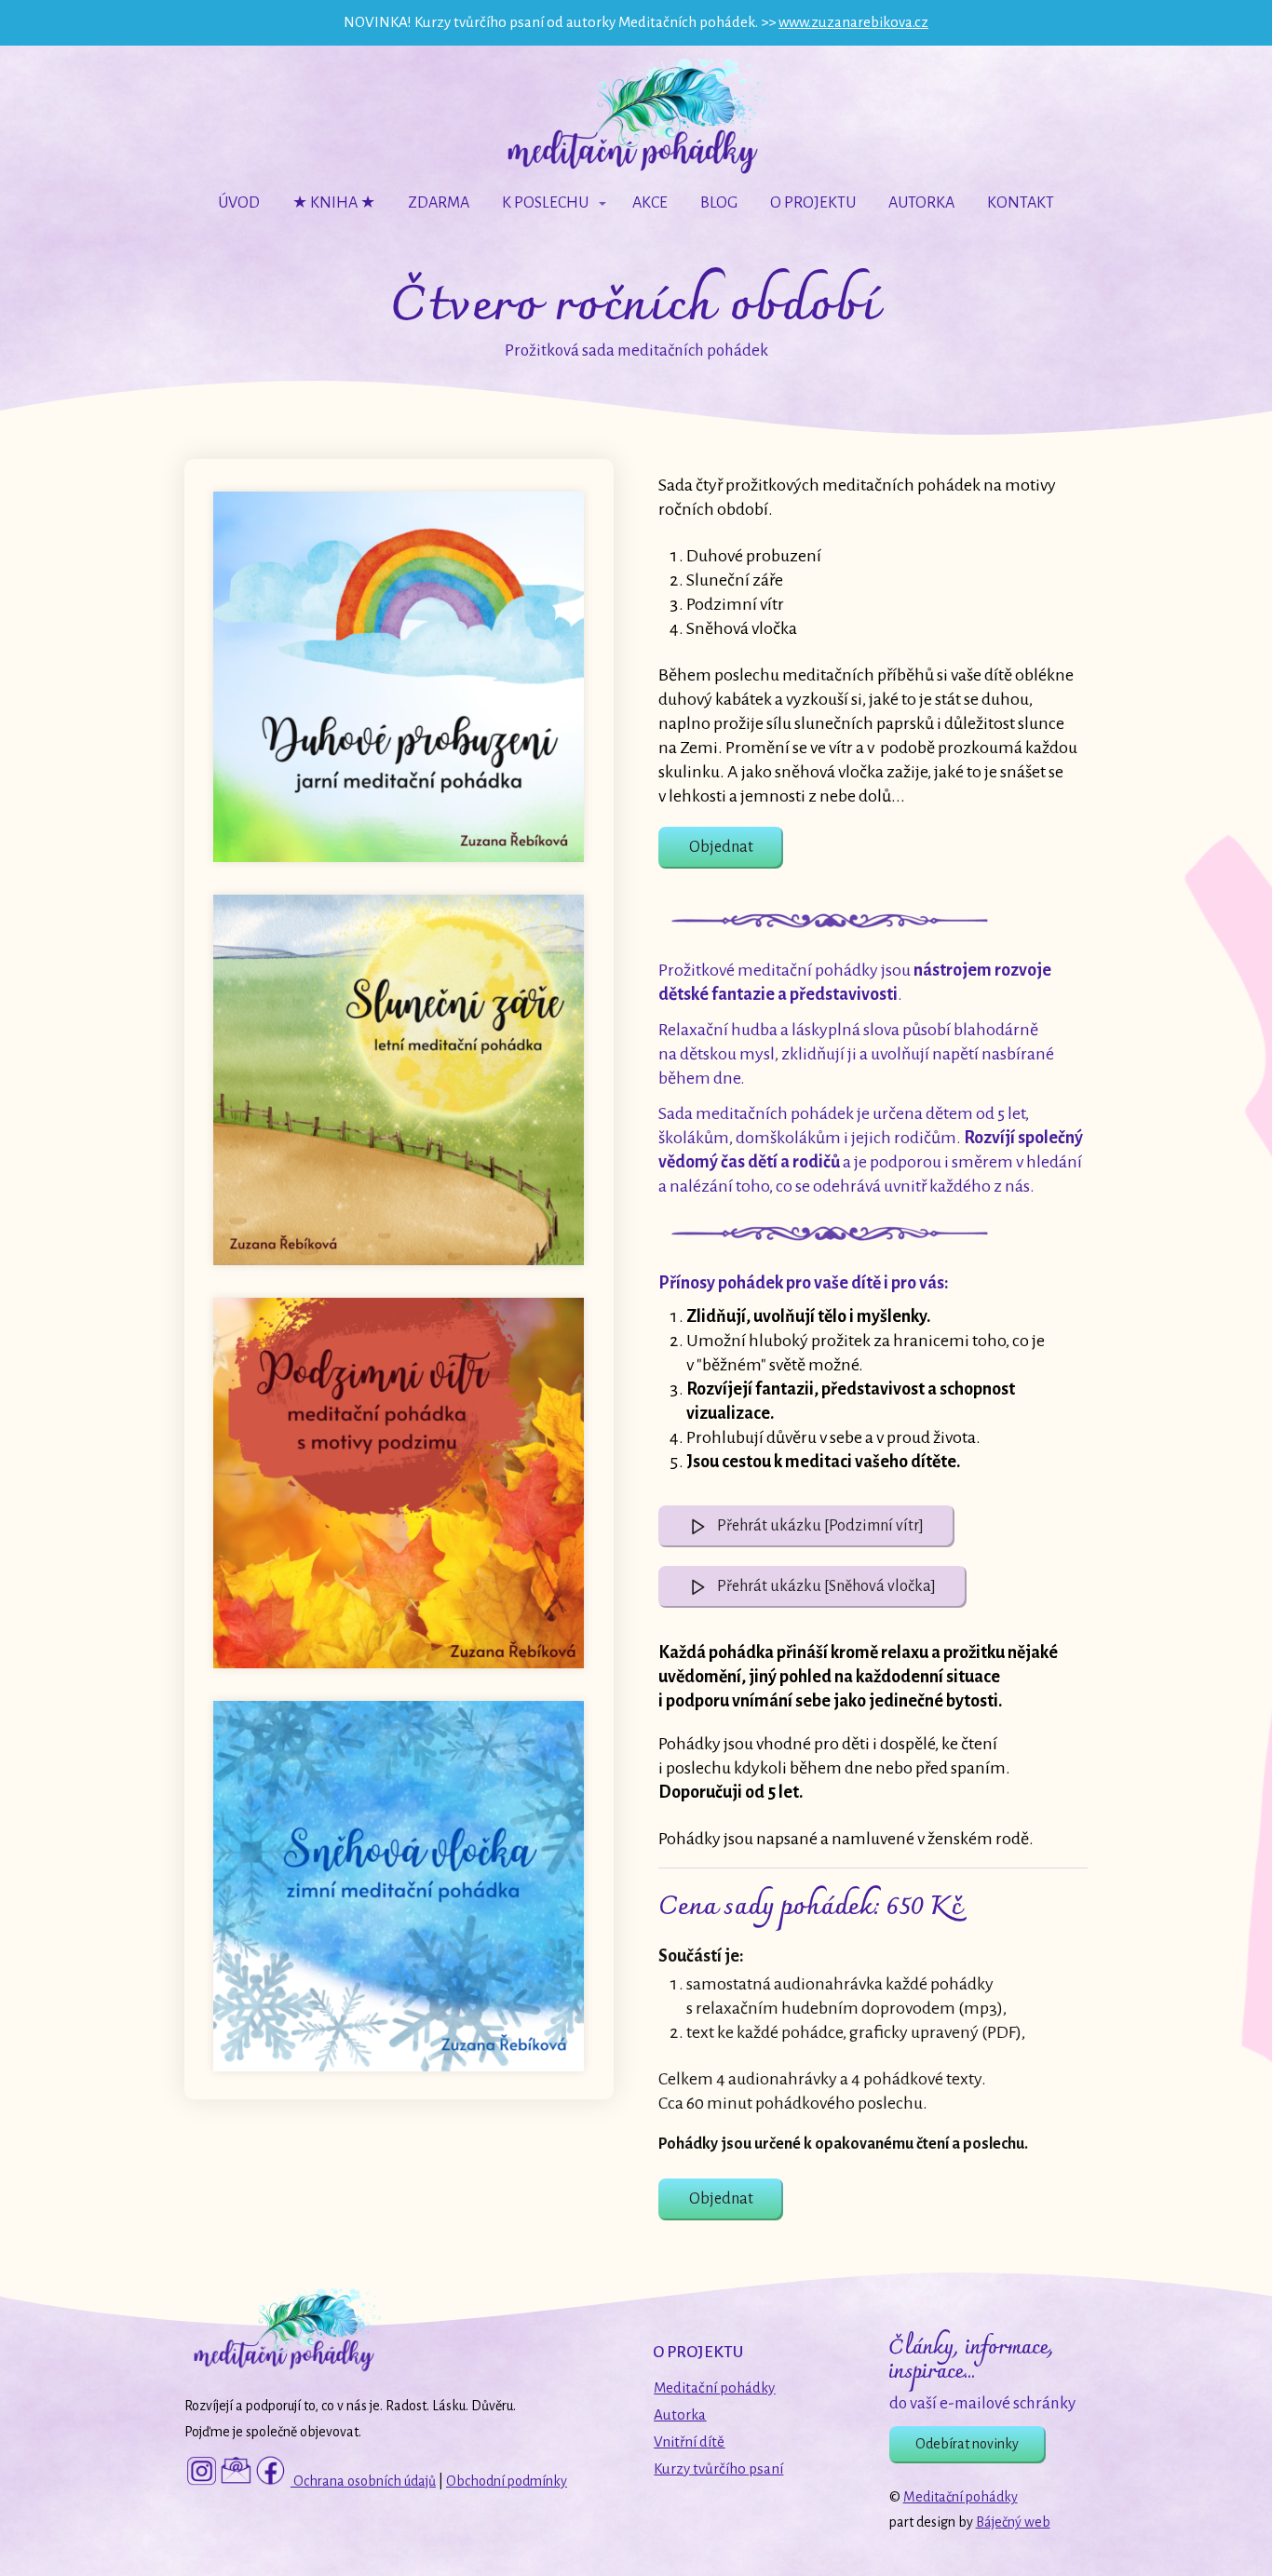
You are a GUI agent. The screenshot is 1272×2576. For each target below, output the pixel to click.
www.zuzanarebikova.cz (853, 22)
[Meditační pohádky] (636, 117)
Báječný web (1013, 2522)
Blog (719, 203)
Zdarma (439, 203)
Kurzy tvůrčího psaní (718, 2468)
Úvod (239, 203)
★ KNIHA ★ (334, 203)
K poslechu (545, 203)
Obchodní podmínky (507, 2481)
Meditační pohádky (961, 2497)
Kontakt (1021, 203)
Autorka (921, 203)
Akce (650, 203)
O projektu (813, 203)
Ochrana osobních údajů (363, 2481)
